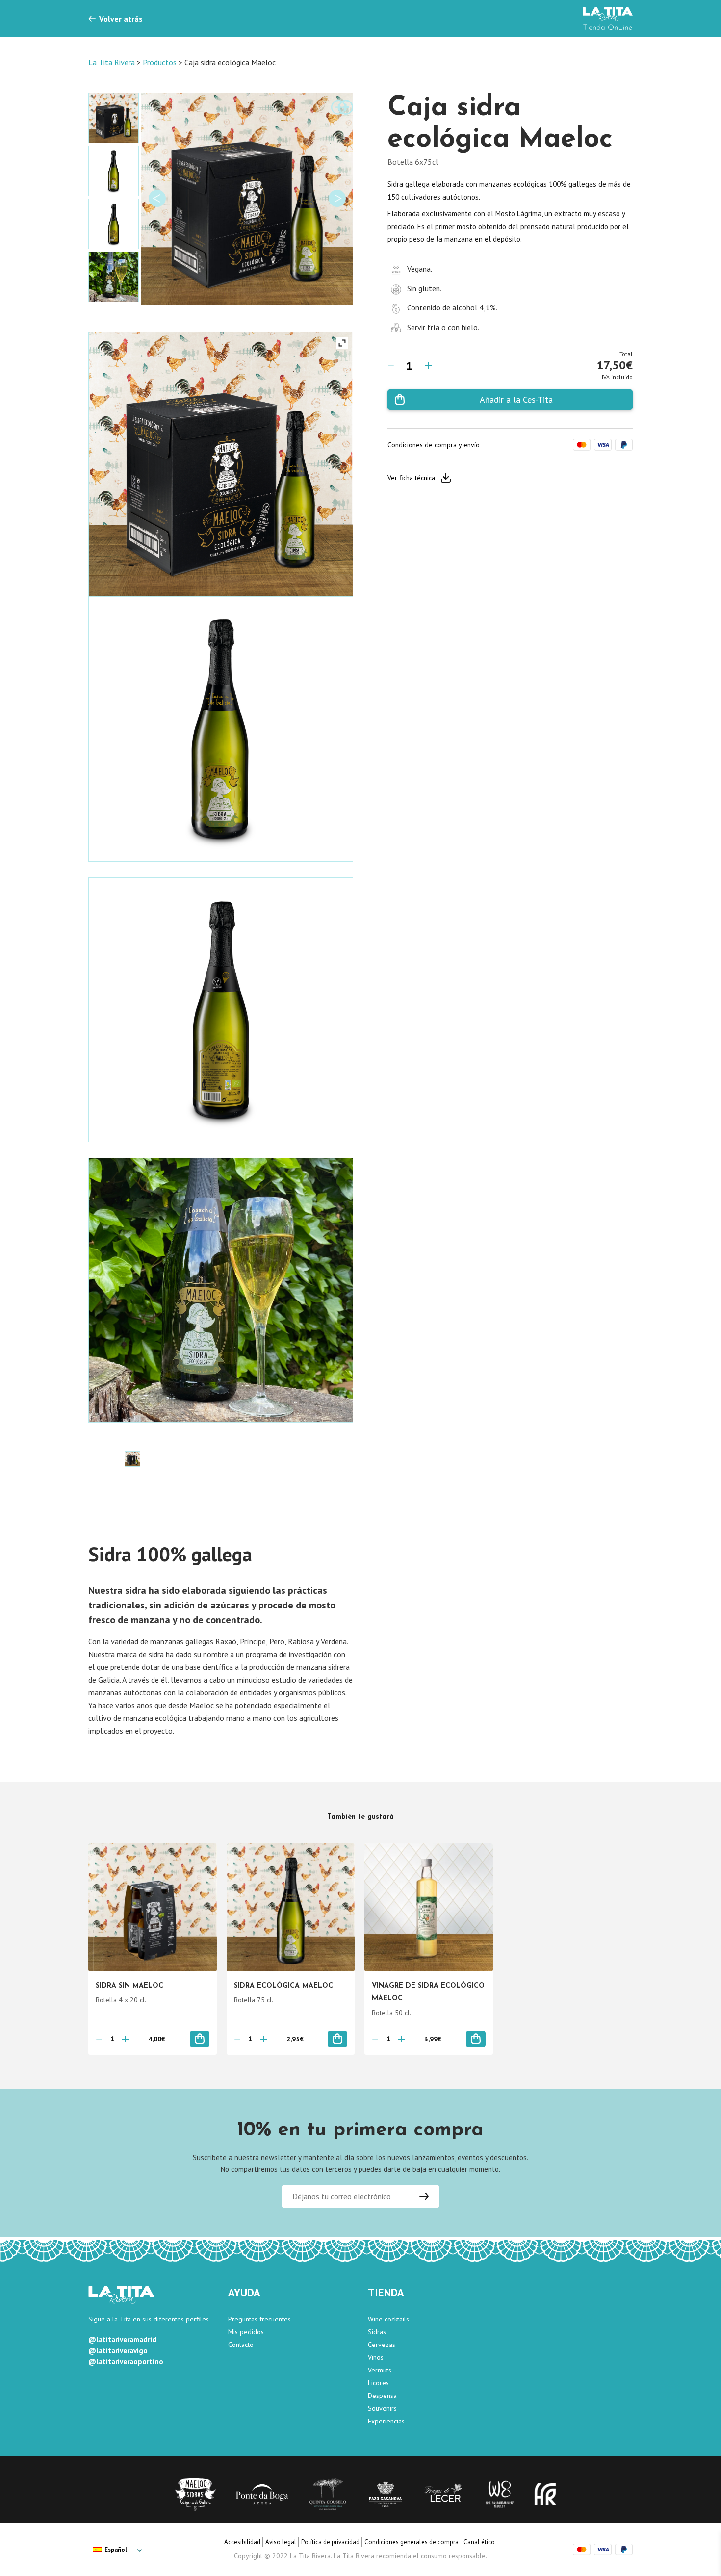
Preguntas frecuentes (259, 2319)
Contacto (241, 2345)
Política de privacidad (330, 2542)
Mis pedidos (246, 2332)
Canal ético (479, 2542)
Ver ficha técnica (411, 478)
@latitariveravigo (118, 2351)
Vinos (376, 2357)
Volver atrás (121, 19)
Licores (378, 2383)
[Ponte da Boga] (262, 2494)
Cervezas (382, 2345)
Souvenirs (382, 2408)
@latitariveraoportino (126, 2361)
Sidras (377, 2332)
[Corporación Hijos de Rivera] (545, 2494)
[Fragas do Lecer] (445, 2494)
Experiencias (386, 2421)
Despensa (382, 2396)
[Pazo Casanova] (386, 2494)
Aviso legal (281, 2542)
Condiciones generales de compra (412, 2542)
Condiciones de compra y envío (434, 445)
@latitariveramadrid (122, 2339)
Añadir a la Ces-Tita (516, 399)
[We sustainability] (500, 2494)
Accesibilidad (242, 2542)
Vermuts (380, 2370)
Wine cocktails (388, 2319)
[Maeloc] (195, 2494)
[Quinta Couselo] (328, 2494)
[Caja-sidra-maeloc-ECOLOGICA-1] (132, 1459)
